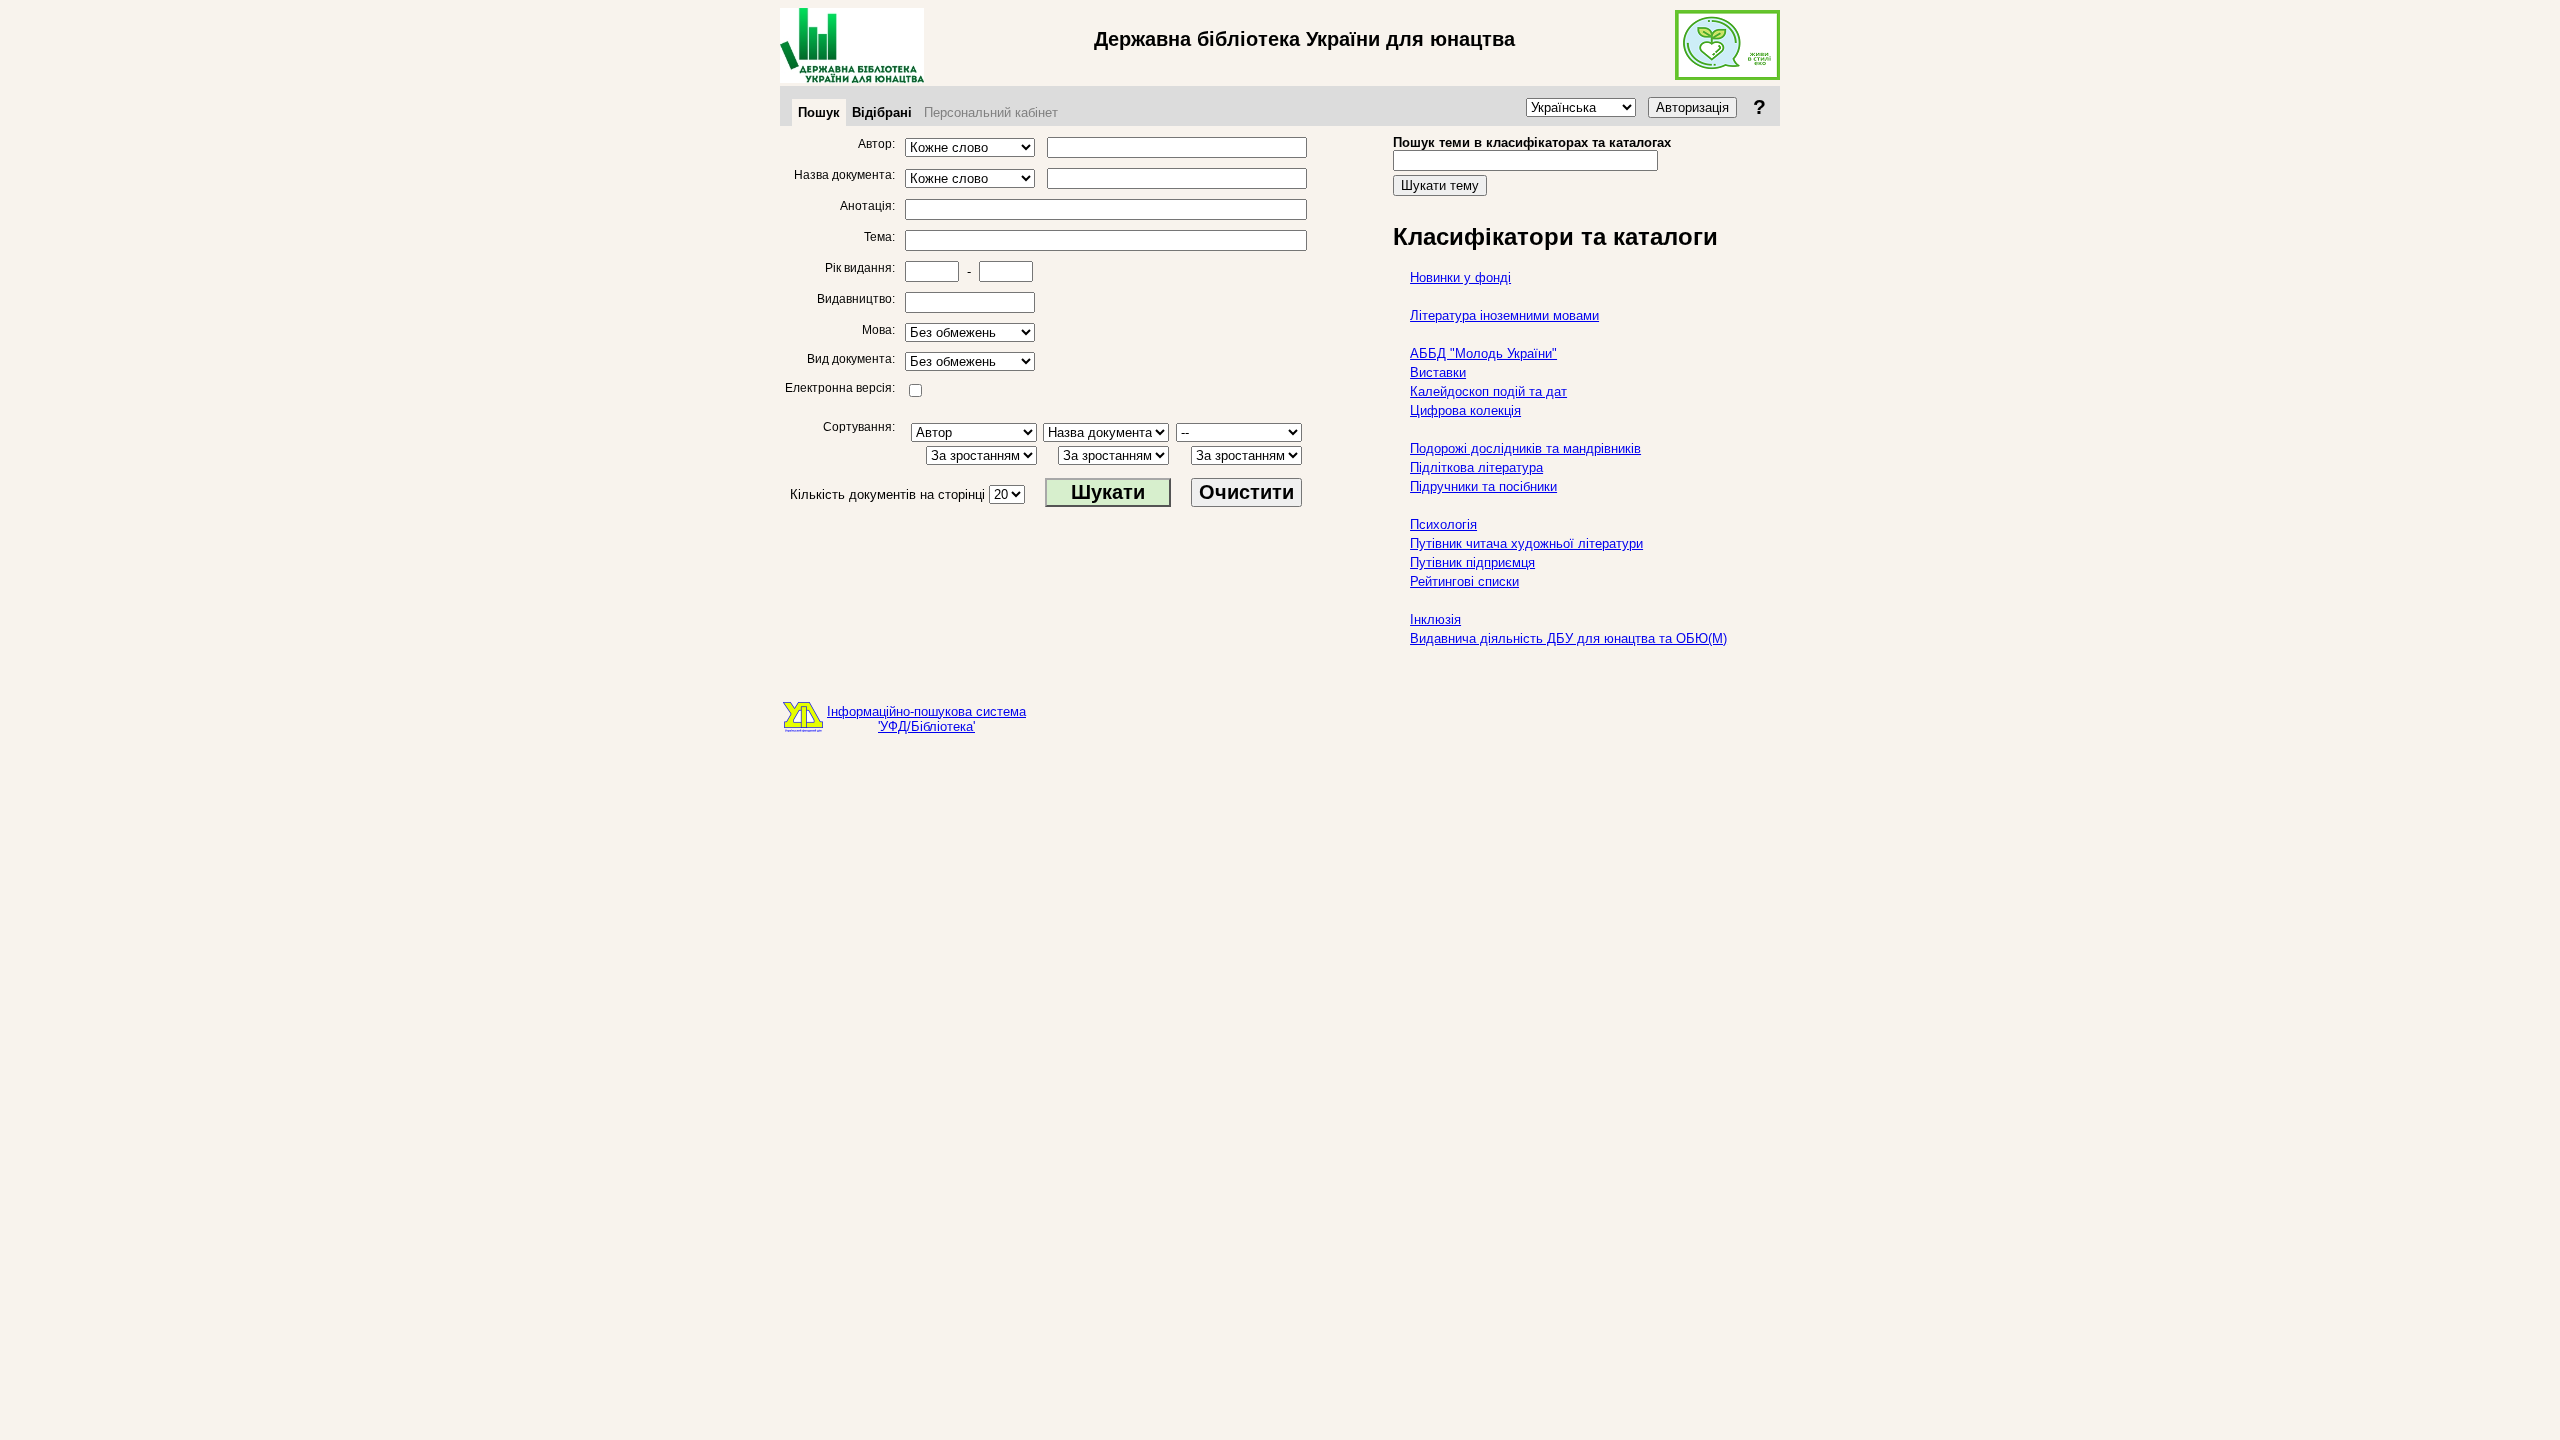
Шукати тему (1440, 185)
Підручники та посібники (1483, 486)
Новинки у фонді (1460, 277)
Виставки (1438, 372)
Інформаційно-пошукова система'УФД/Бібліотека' (926, 719)
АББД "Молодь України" (1483, 353)
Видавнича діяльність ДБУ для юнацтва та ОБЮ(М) (1568, 638)
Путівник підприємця (1472, 562)
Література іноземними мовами (1504, 315)
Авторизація (1692, 107)
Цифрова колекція (1465, 410)
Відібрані (882, 112)
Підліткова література (1476, 467)
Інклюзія (1435, 619)
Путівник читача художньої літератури (1526, 543)
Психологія (1443, 524)
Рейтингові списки (1464, 581)
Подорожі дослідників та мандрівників (1525, 448)
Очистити (1246, 492)
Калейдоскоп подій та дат (1488, 391)
